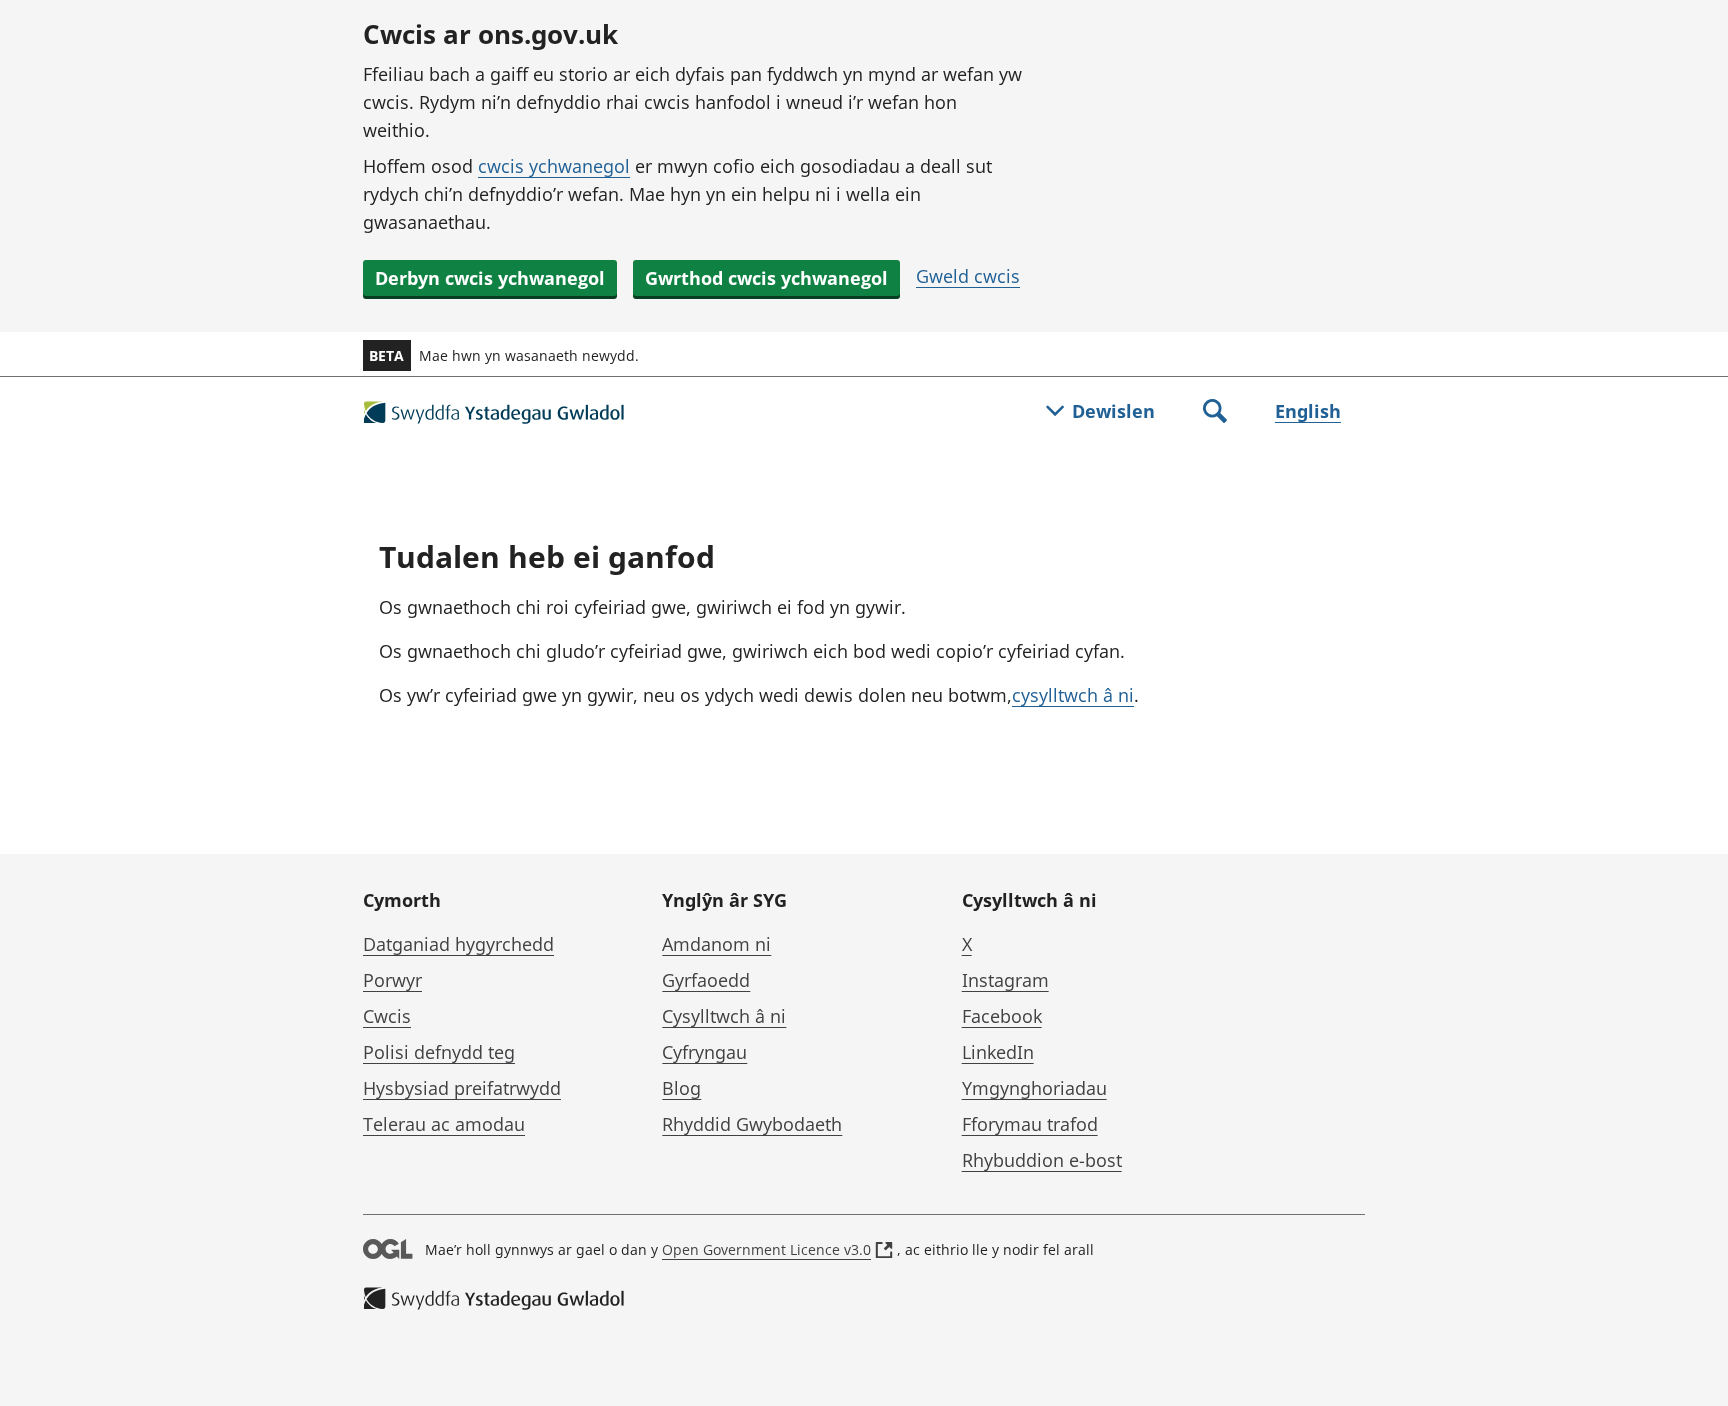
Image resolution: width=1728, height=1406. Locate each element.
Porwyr (392, 980)
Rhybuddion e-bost (1042, 1160)
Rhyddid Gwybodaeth (752, 1124)
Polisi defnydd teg (439, 1052)
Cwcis (387, 1016)
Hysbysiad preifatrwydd (462, 1088)
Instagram (1005, 980)
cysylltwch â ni (1073, 695)
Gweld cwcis (968, 276)
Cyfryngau (704, 1052)
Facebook (1002, 1016)
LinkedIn (998, 1052)
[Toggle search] (1215, 413)
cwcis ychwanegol (554, 166)
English (1308, 411)
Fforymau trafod (1030, 1124)
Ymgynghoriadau (1034, 1088)
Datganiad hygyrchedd (458, 944)
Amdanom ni (716, 944)
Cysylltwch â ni (724, 1016)
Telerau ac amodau (444, 1124)
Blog (681, 1088)
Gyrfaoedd (706, 980)
